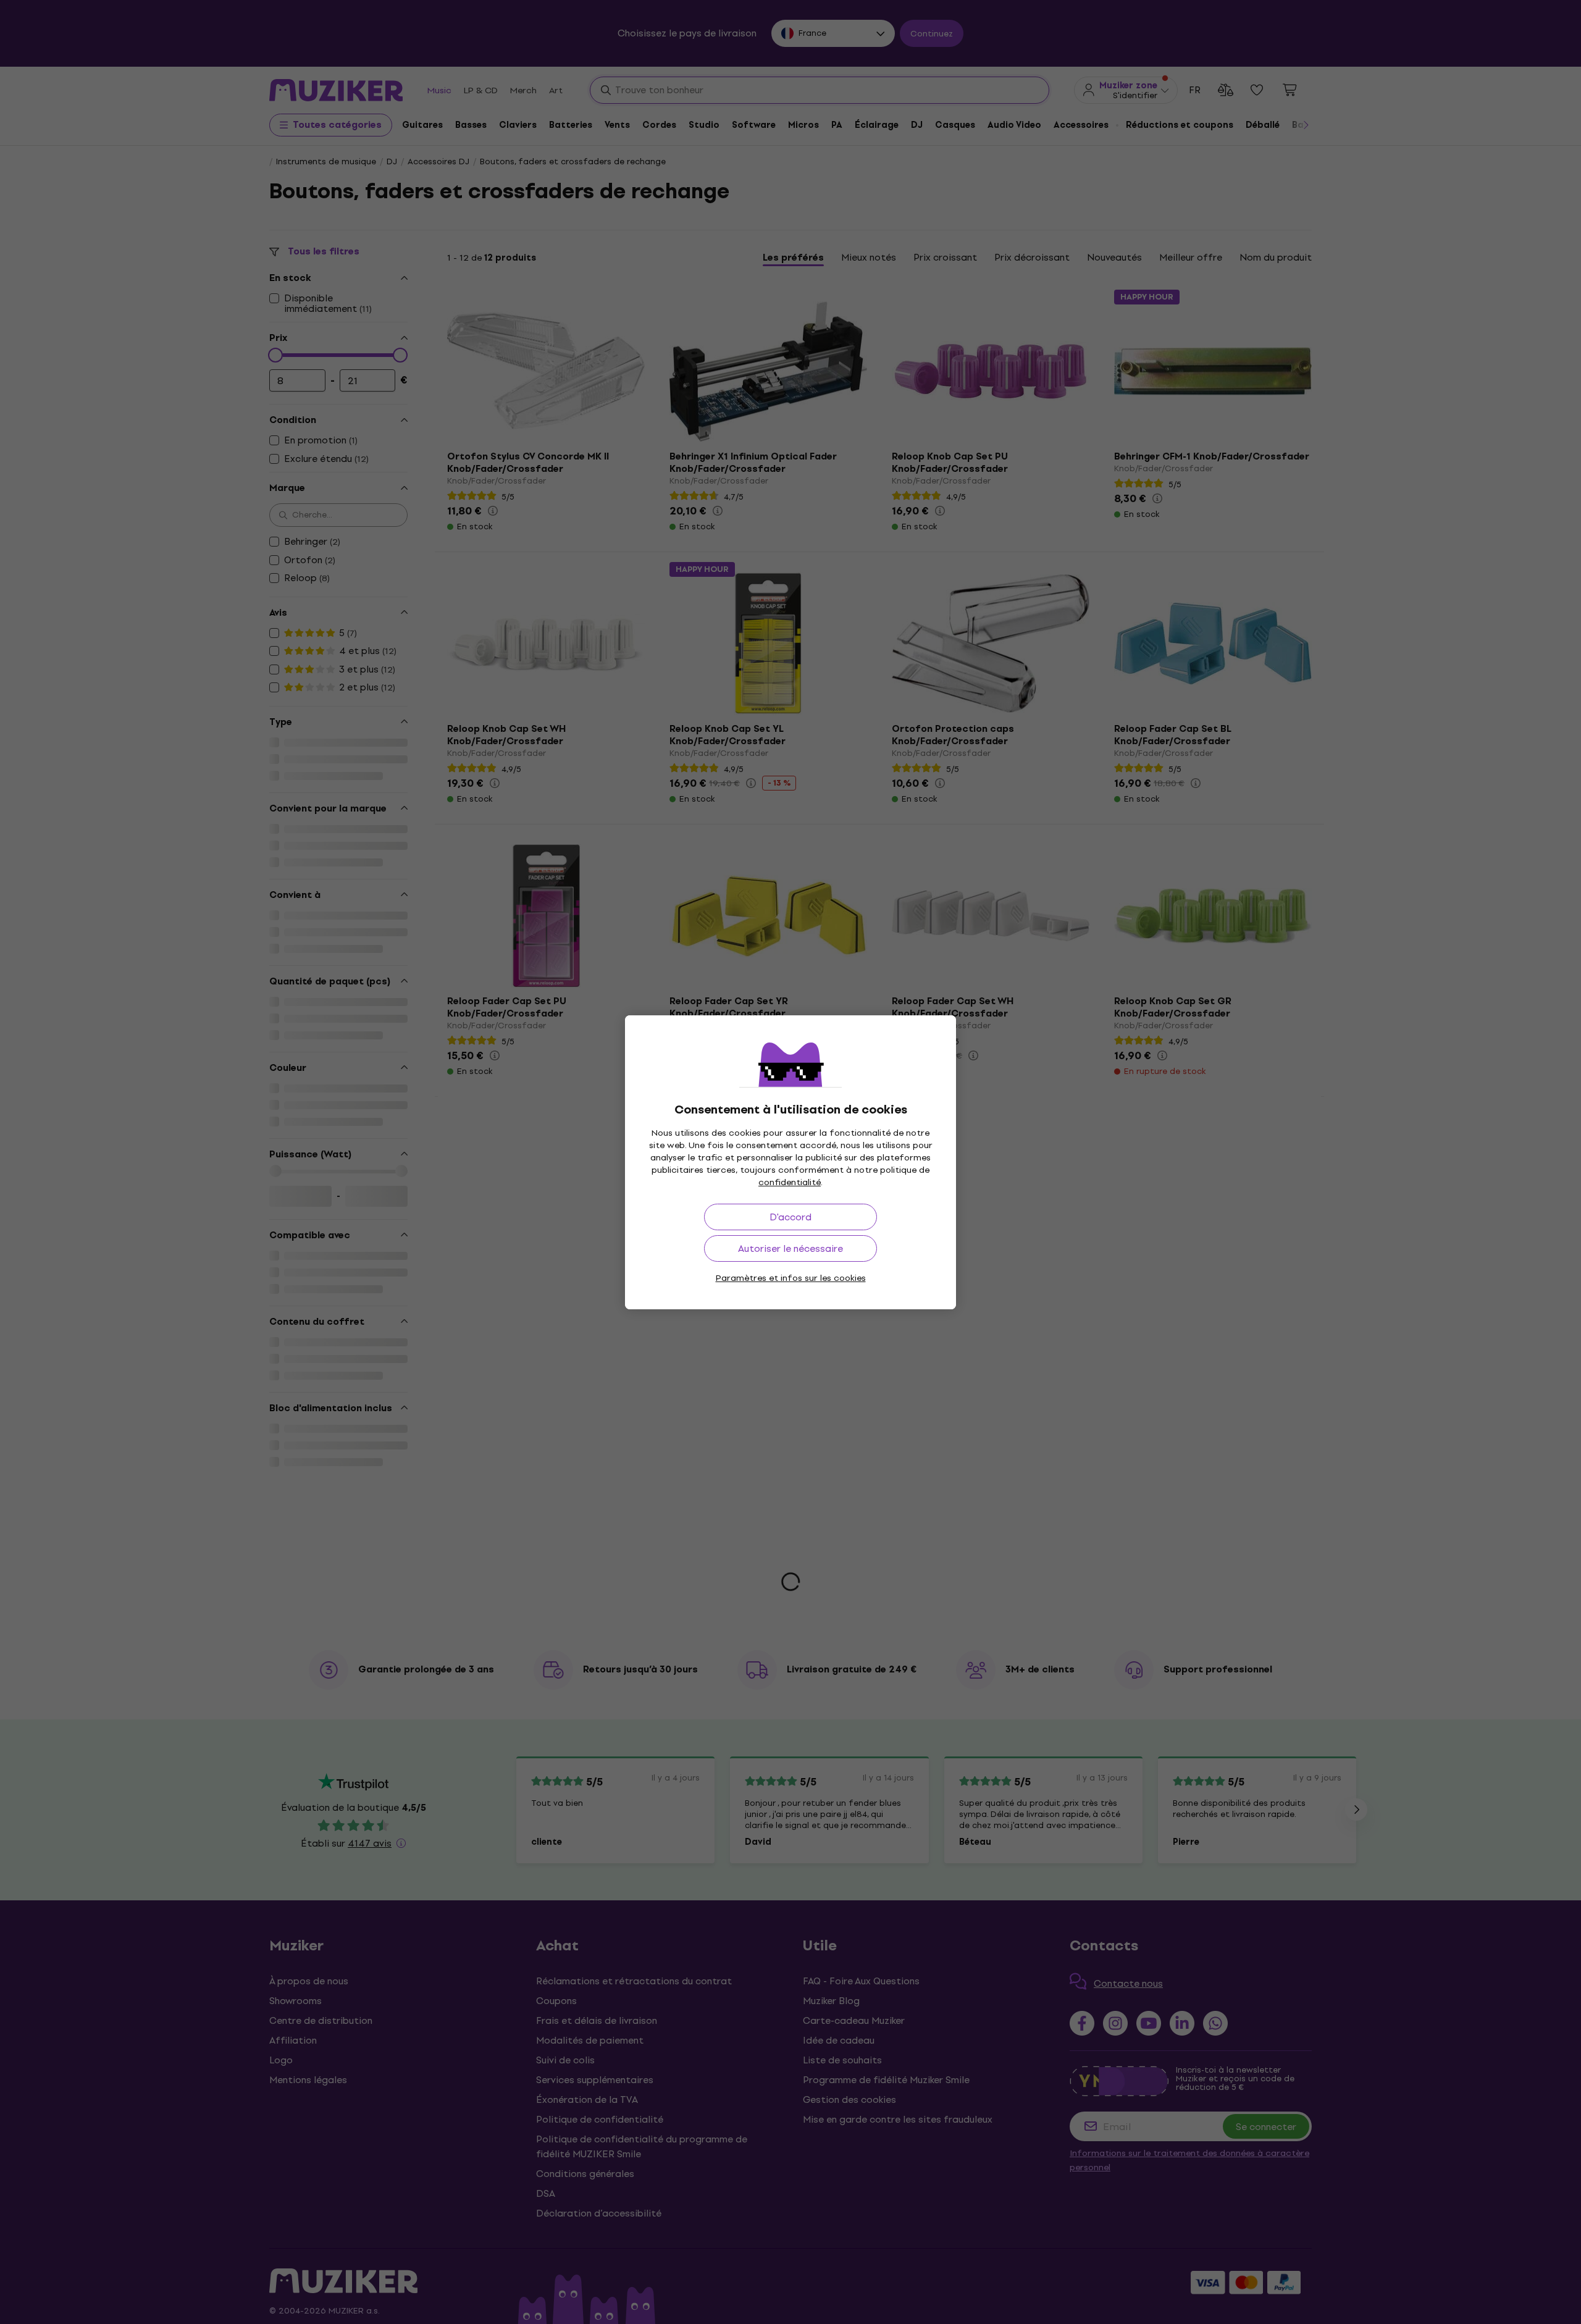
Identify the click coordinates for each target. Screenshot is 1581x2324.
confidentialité (790, 1182)
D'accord (790, 1217)
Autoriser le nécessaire (790, 1248)
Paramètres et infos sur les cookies (791, 1278)
